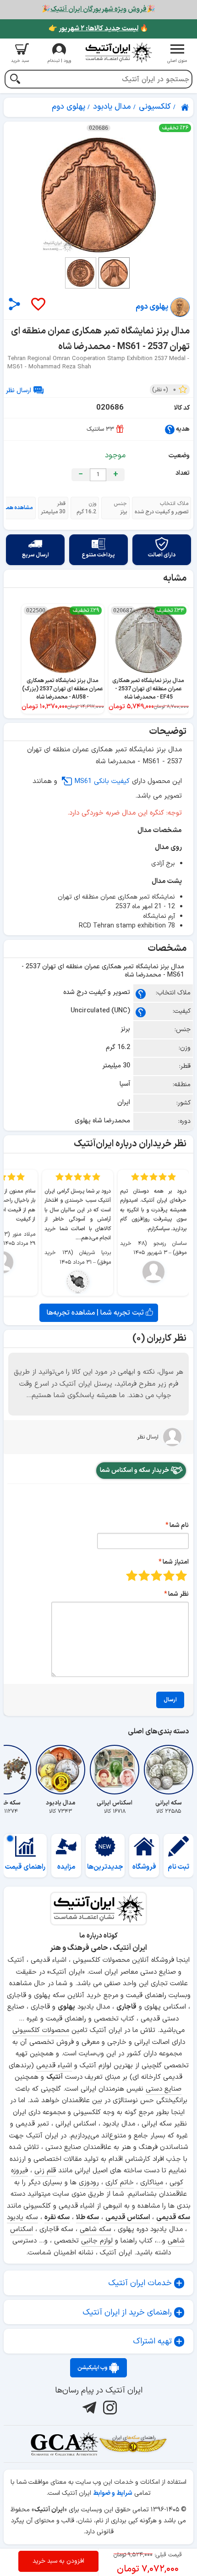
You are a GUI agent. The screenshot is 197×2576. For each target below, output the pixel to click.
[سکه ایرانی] (169, 1770)
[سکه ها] (133, 2444)
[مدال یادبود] (60, 1770)
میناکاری (152, 2183)
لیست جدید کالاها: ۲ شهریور (98, 29)
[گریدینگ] (64, 2444)
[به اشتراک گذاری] (14, 304)
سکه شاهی (96, 2229)
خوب (144, 1575)
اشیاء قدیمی (54, 2066)
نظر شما (178, 1594)
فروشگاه (144, 1867)
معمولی (169, 1575)
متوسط (156, 1575)
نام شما (179, 1525)
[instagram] (109, 2408)
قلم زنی (45, 2171)
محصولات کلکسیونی (41, 2030)
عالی (132, 1575)
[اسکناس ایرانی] (115, 1770)
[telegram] (88, 2408)
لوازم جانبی (97, 2241)
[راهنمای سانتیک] (170, 429)
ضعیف (181, 1575)
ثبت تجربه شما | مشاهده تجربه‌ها (96, 1313)
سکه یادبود (22, 2218)
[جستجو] (15, 80)
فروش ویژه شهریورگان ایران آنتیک (98, 9)
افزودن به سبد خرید (58, 2561)
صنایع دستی (164, 2089)
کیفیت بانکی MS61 (102, 781)
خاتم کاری (120, 2183)
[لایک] (38, 305)
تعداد (183, 473)
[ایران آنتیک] (186, 107)
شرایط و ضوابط (113, 2493)
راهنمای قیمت (25, 1867)
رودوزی (89, 2183)
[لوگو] (118, 53)
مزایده (66, 1867)
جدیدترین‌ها (105, 1867)
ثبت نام (178, 1867)
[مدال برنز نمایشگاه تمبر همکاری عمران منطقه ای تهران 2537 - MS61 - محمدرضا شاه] (98, 195)
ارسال (170, 1700)
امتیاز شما (176, 1562)
